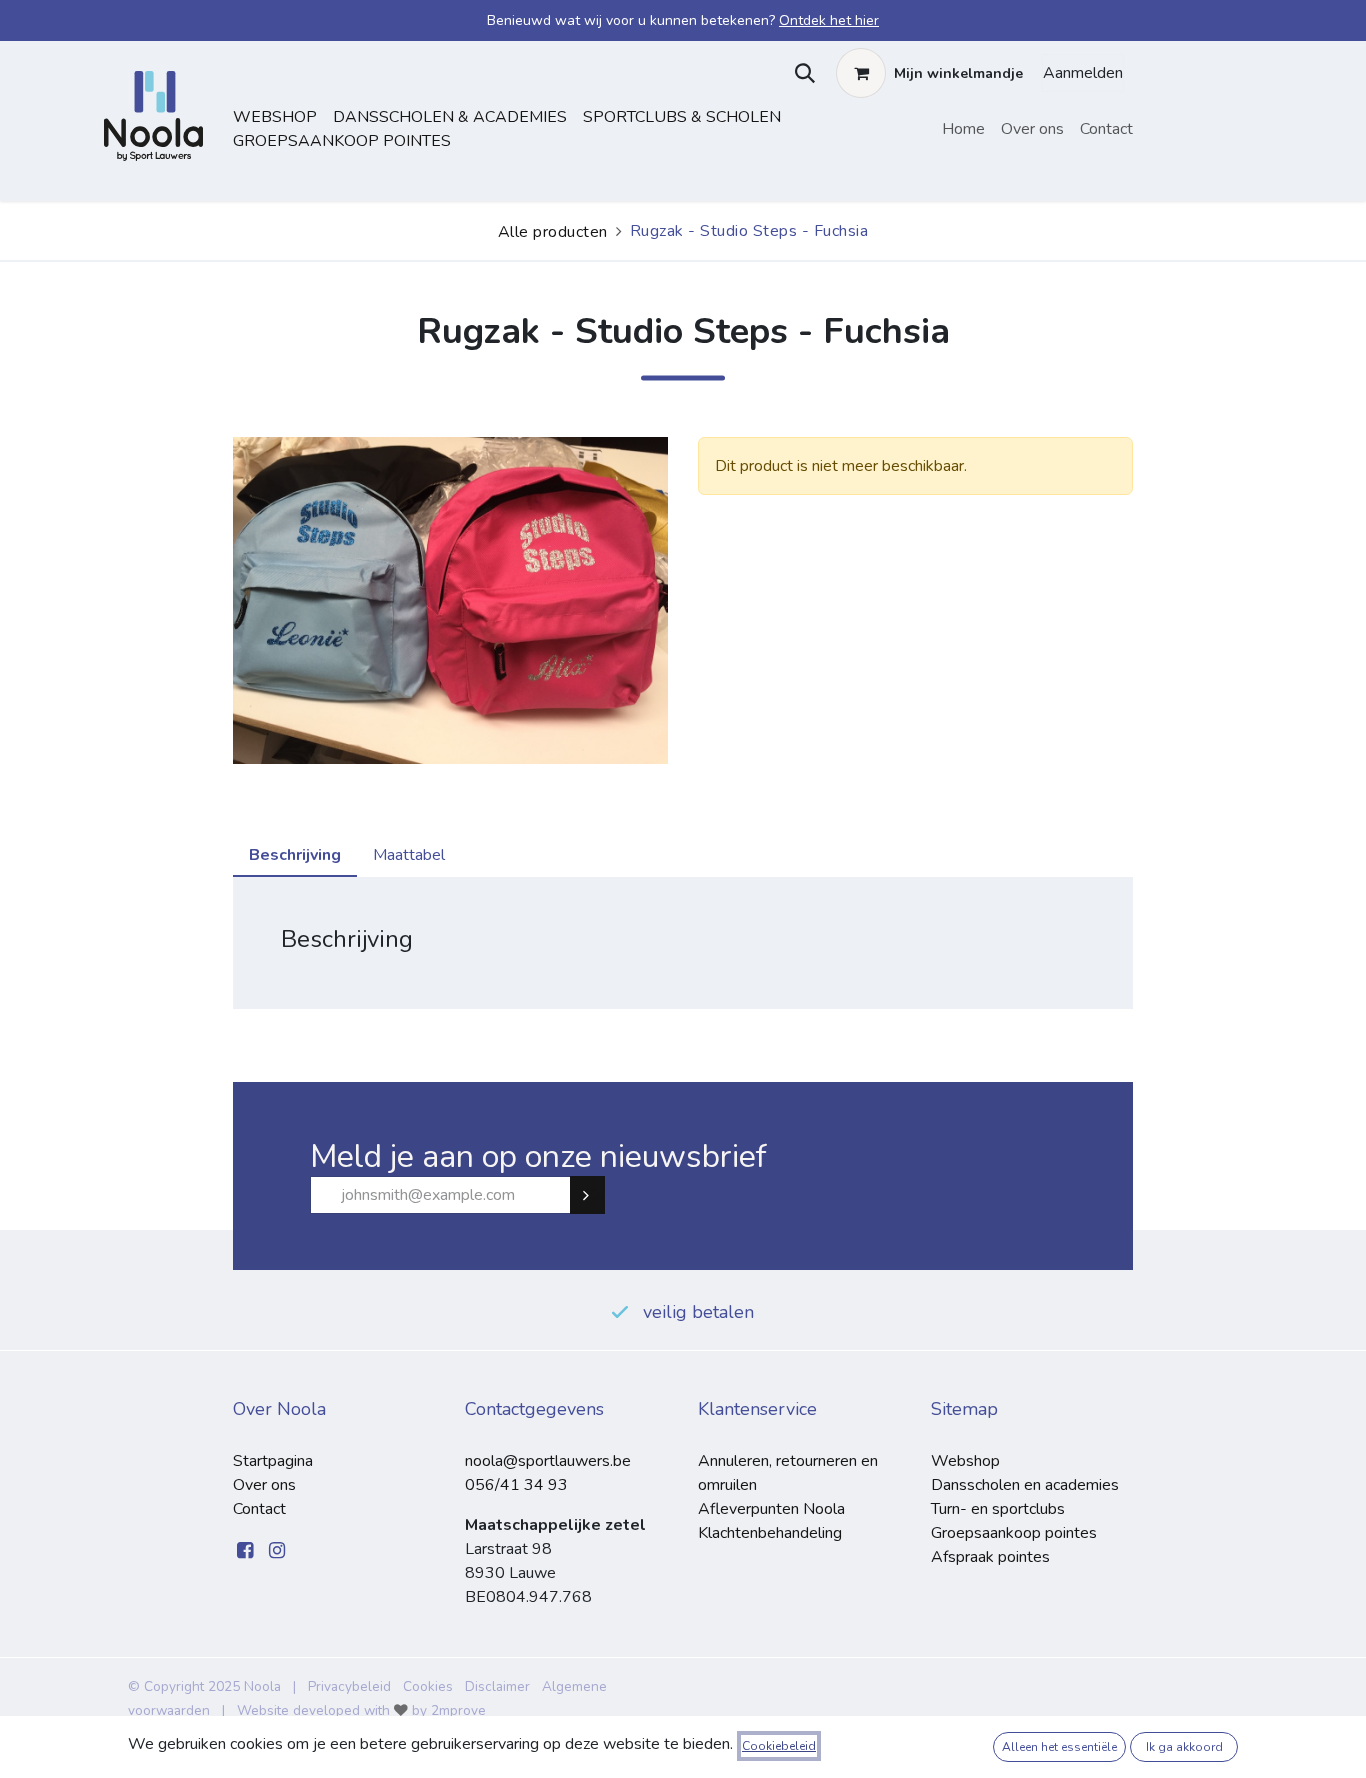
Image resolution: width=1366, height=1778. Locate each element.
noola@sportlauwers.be (548, 1461)
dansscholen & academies (450, 117)
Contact (259, 1509)
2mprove (458, 1710)
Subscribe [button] (596, 1195)
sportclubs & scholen (682, 117)
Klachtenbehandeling (770, 1533)
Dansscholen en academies (1025, 1485)
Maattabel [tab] (409, 855)
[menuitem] (963, 129)
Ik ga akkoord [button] (1184, 1747)
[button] (800, 73)
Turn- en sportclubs (998, 1509)
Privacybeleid (349, 1686)
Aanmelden (1083, 73)
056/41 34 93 (516, 1485)
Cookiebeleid (779, 1746)
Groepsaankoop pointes (342, 141)
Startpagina (273, 1461)
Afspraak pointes (990, 1557)
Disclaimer (497, 1686)
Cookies (428, 1686)
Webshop (275, 117)
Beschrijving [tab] (295, 855)
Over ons (264, 1485)
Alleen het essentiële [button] (1059, 1747)
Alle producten (553, 232)
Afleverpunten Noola (771, 1509)
